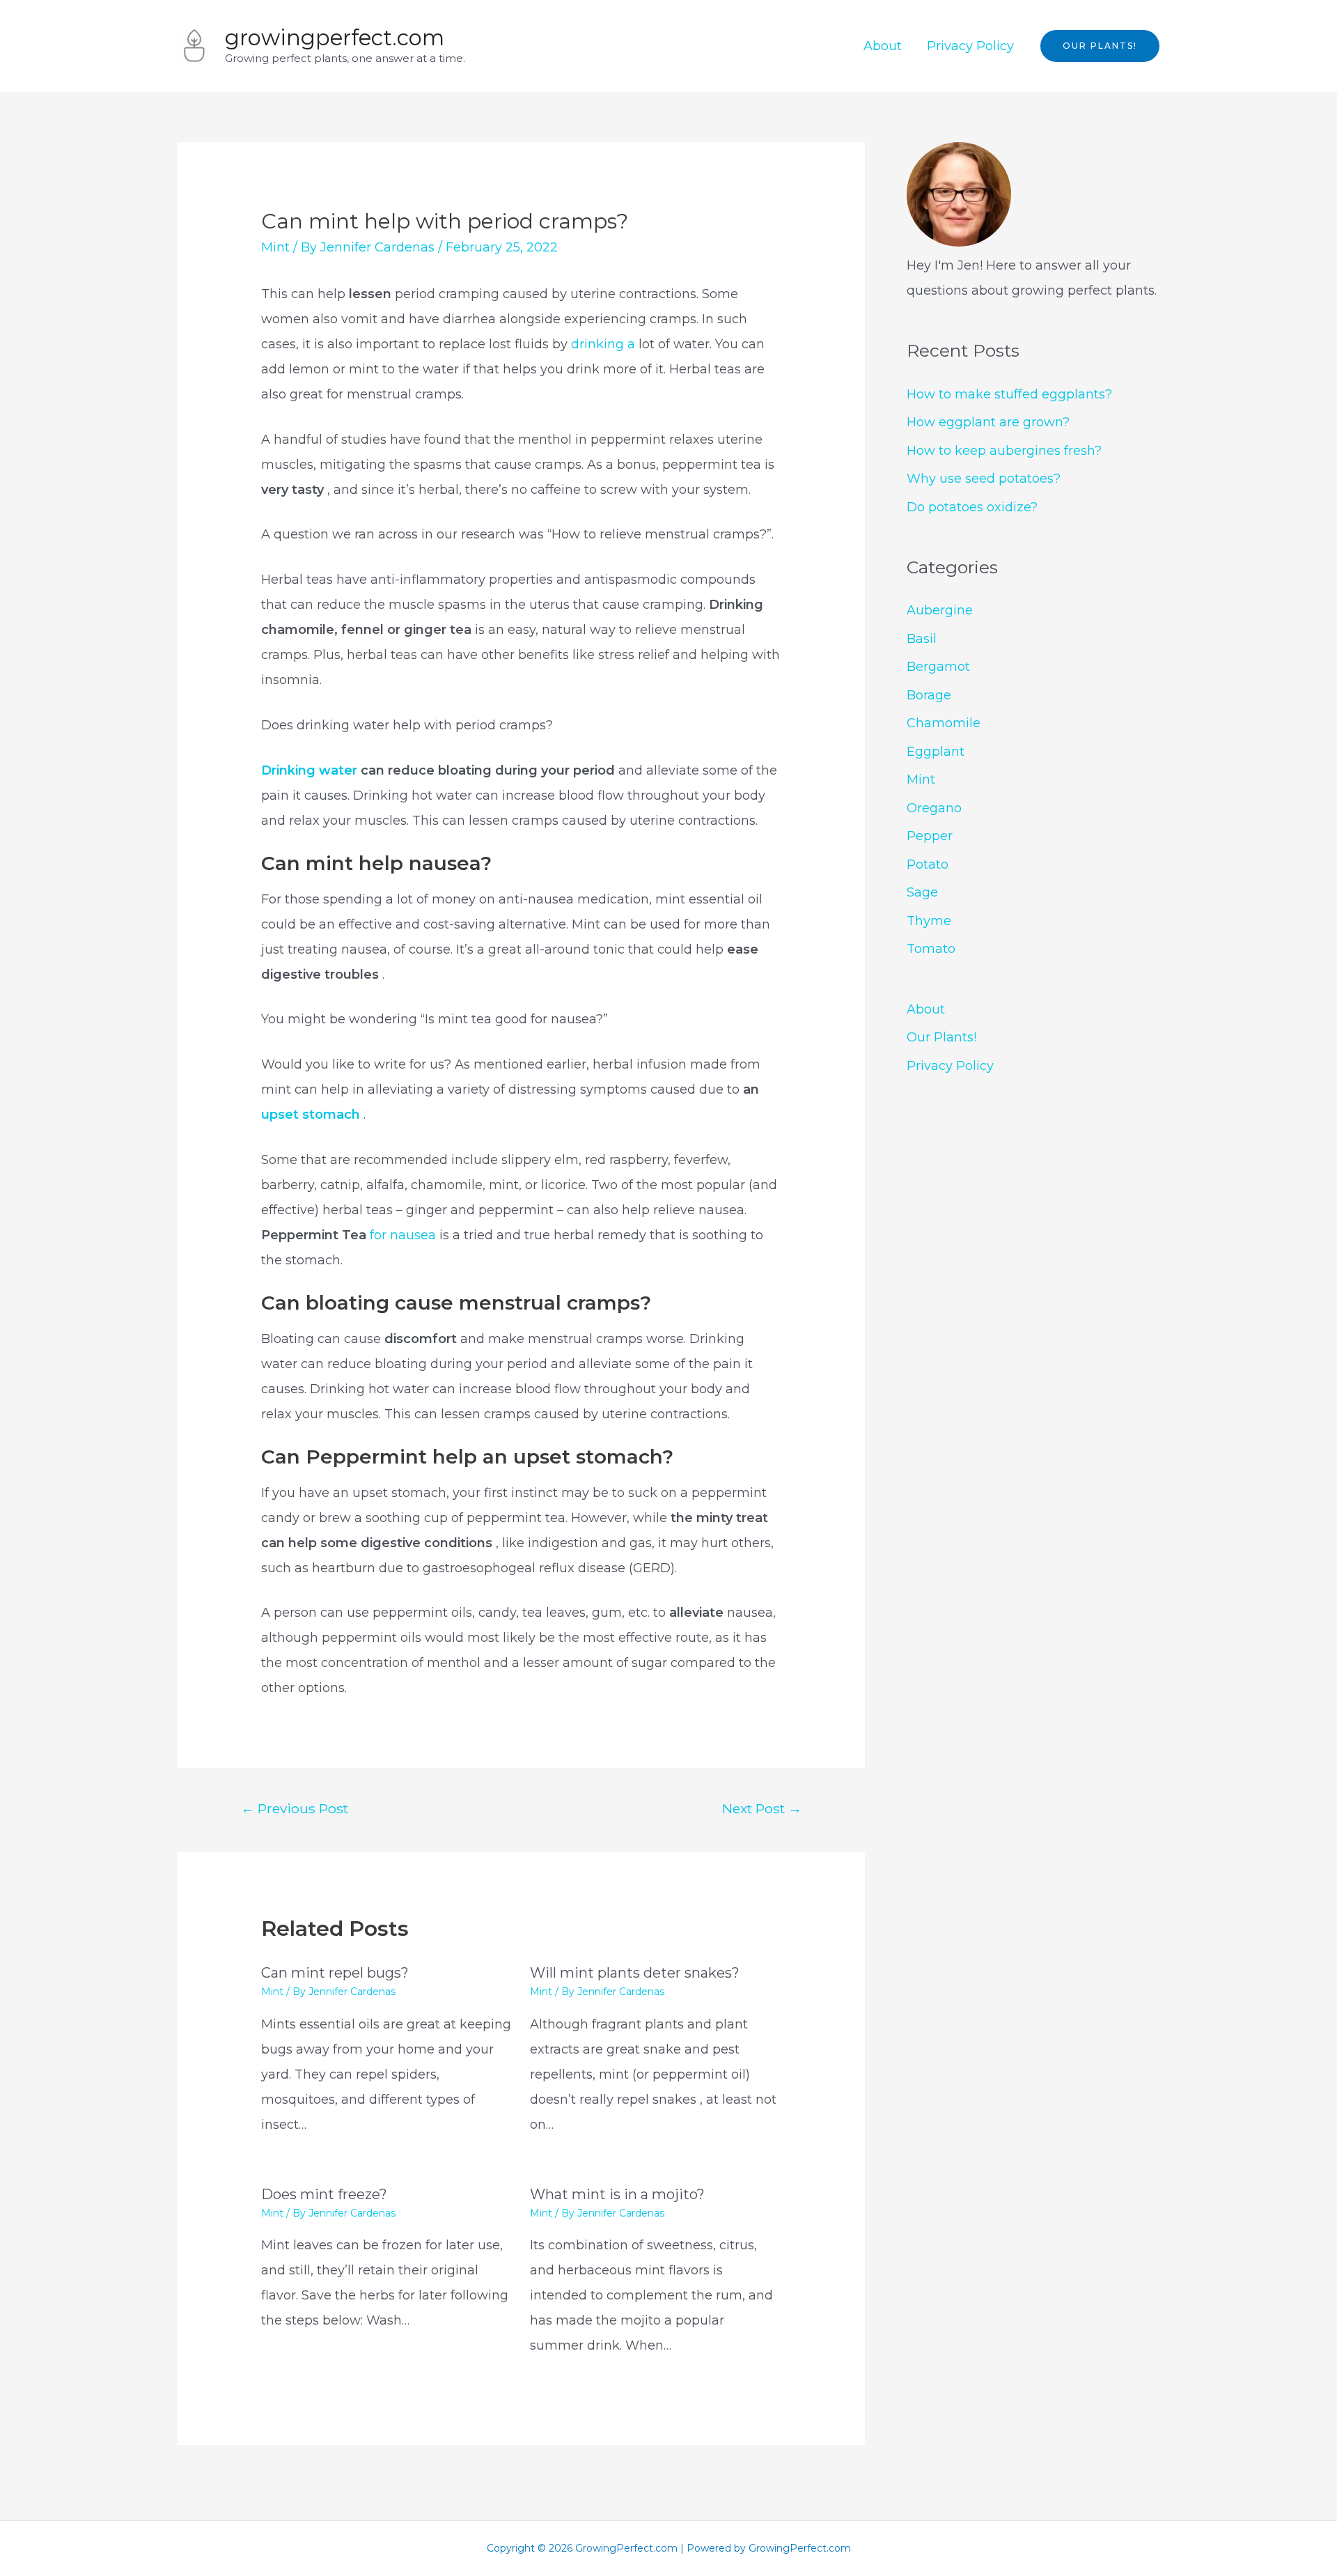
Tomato (931, 949)
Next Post (762, 1808)
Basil (922, 639)
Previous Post (295, 1808)
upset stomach (312, 1115)
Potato (928, 864)
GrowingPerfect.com (335, 38)
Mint (275, 247)
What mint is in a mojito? (617, 2194)
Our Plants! (941, 1037)
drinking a (605, 344)
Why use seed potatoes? (984, 479)
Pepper (930, 836)
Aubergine (940, 610)
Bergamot (938, 667)
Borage (929, 695)
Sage (922, 892)
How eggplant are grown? (988, 422)
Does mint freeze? (324, 2194)
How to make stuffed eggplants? (1009, 394)
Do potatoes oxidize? (972, 507)
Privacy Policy (970, 46)
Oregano (934, 808)
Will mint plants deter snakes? (635, 1973)
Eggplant (936, 752)
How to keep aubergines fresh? (1004, 451)
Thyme (929, 921)
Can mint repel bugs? (335, 1973)
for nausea (403, 1235)
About (883, 46)
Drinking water (311, 770)
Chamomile (944, 723)
